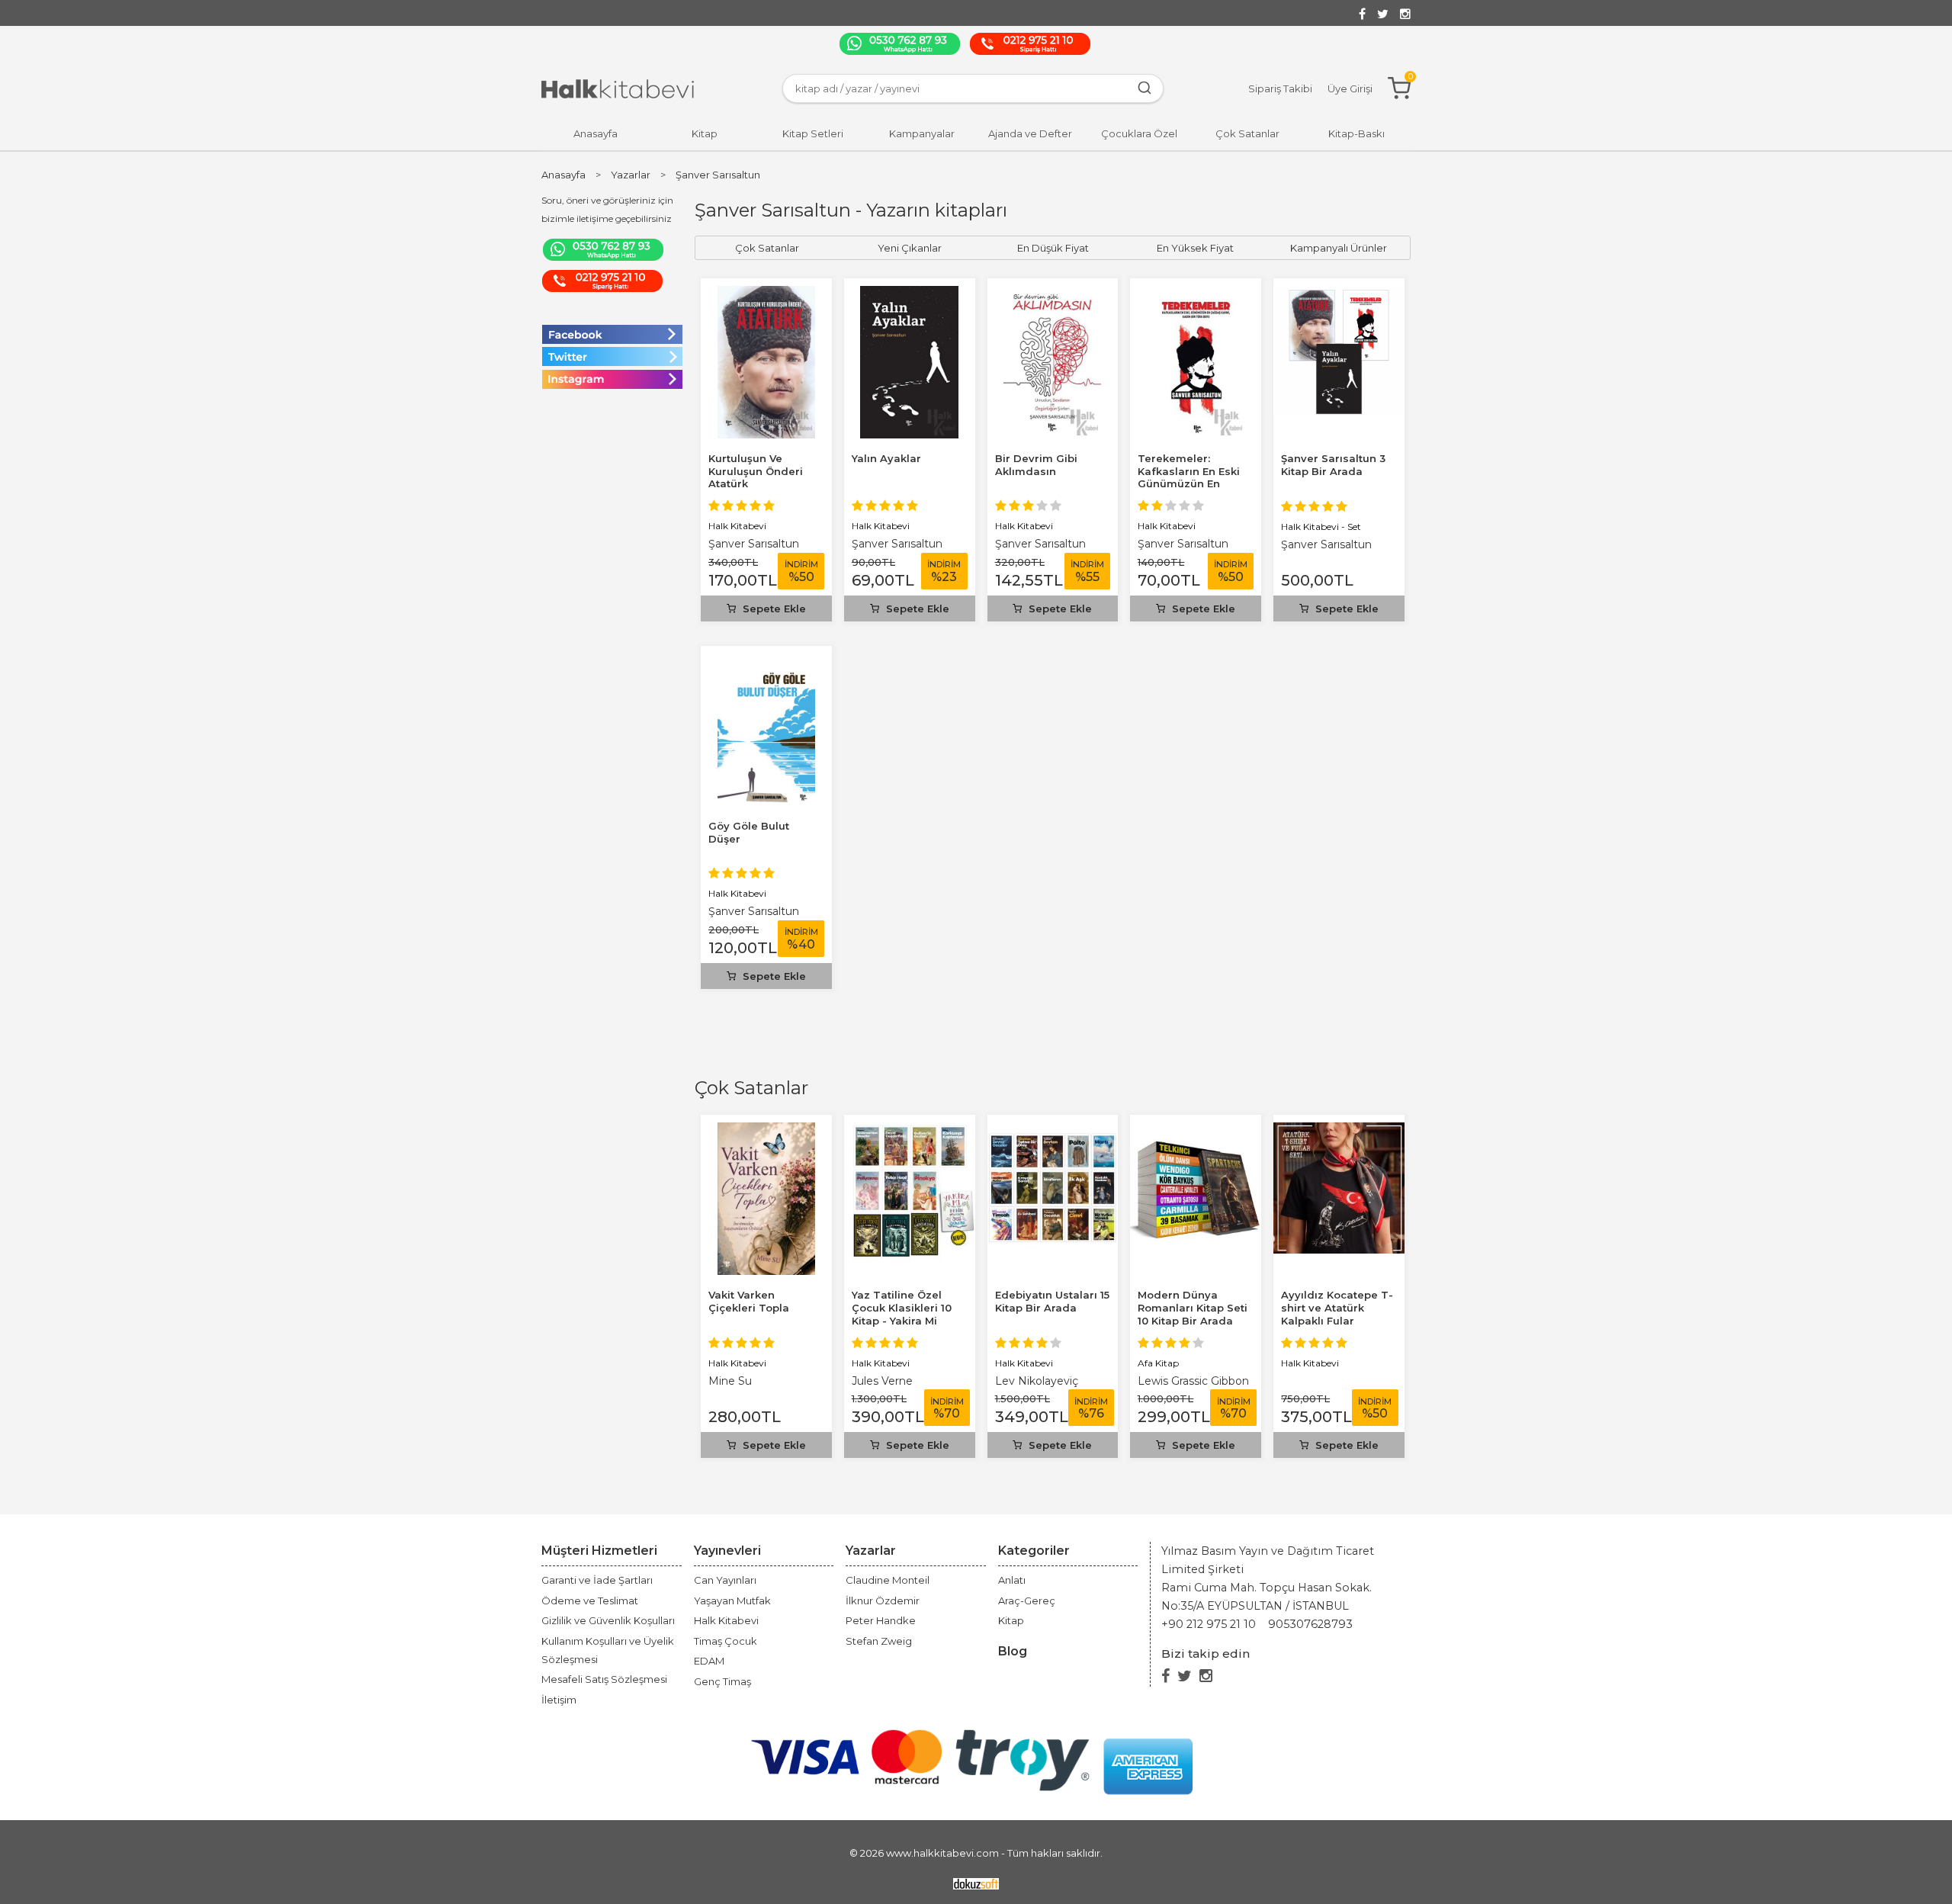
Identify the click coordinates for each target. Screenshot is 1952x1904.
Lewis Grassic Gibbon (1193, 1381)
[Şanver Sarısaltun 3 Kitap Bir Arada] (1339, 295)
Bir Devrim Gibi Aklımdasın (1036, 465)
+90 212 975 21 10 (1209, 1624)
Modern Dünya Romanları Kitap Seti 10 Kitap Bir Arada (1193, 1308)
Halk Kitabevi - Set (1321, 527)
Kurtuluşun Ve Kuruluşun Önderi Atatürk (756, 471)
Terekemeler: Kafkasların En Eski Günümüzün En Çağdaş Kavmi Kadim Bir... (1189, 484)
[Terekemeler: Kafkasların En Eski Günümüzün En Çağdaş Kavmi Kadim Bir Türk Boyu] (1196, 295)
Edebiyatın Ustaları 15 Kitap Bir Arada (1052, 1301)
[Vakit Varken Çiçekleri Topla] (766, 1131)
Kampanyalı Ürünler (1339, 248)
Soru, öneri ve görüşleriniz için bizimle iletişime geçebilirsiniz (607, 209)
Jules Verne (882, 1381)
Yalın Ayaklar (886, 458)
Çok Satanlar (751, 1088)
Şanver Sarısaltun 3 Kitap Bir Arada (1333, 465)
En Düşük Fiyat (1053, 248)
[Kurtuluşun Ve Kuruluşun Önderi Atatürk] (767, 295)
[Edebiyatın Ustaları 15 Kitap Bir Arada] (1053, 1131)
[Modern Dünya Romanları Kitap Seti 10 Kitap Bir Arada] (1196, 1131)
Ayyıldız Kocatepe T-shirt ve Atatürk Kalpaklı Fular (1337, 1308)
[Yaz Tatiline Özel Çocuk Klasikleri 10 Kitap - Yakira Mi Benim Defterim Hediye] (910, 1131)
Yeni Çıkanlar (910, 248)
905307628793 (1310, 1624)
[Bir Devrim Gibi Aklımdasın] (1052, 295)
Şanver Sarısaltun (754, 544)
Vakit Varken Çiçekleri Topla (749, 1301)
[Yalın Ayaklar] (909, 295)
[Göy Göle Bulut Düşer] (766, 662)
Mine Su (730, 1381)
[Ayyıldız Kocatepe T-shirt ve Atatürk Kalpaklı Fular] (1339, 1131)
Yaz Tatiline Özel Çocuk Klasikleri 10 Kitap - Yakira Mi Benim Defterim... (902, 1314)
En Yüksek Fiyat (1195, 248)
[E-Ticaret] (976, 1882)
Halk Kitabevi (737, 1363)
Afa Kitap (1158, 1363)
